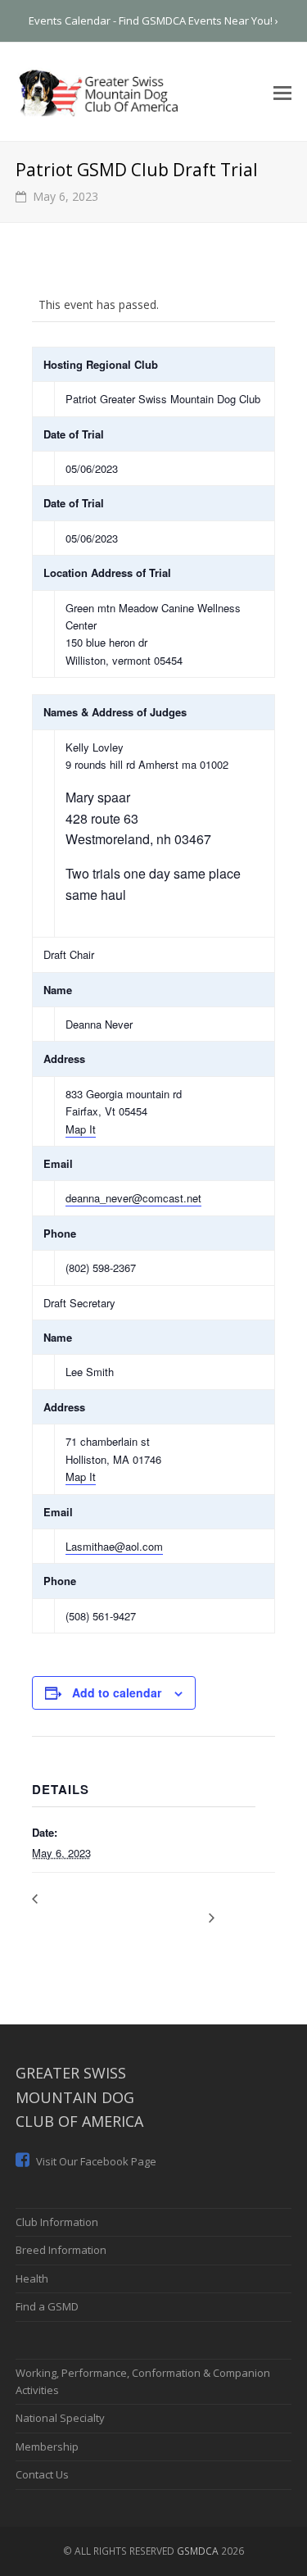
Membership (47, 2447)
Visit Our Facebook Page (95, 2161)
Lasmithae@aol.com (114, 1546)
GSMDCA (198, 2551)
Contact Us (42, 2474)
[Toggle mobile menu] (282, 92)
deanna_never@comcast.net (133, 1198)
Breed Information (61, 2250)
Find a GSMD (47, 2306)
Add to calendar (117, 1692)
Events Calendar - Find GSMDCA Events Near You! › (153, 20)
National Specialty (60, 2418)
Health (32, 2278)
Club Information (57, 2222)
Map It (81, 1129)
